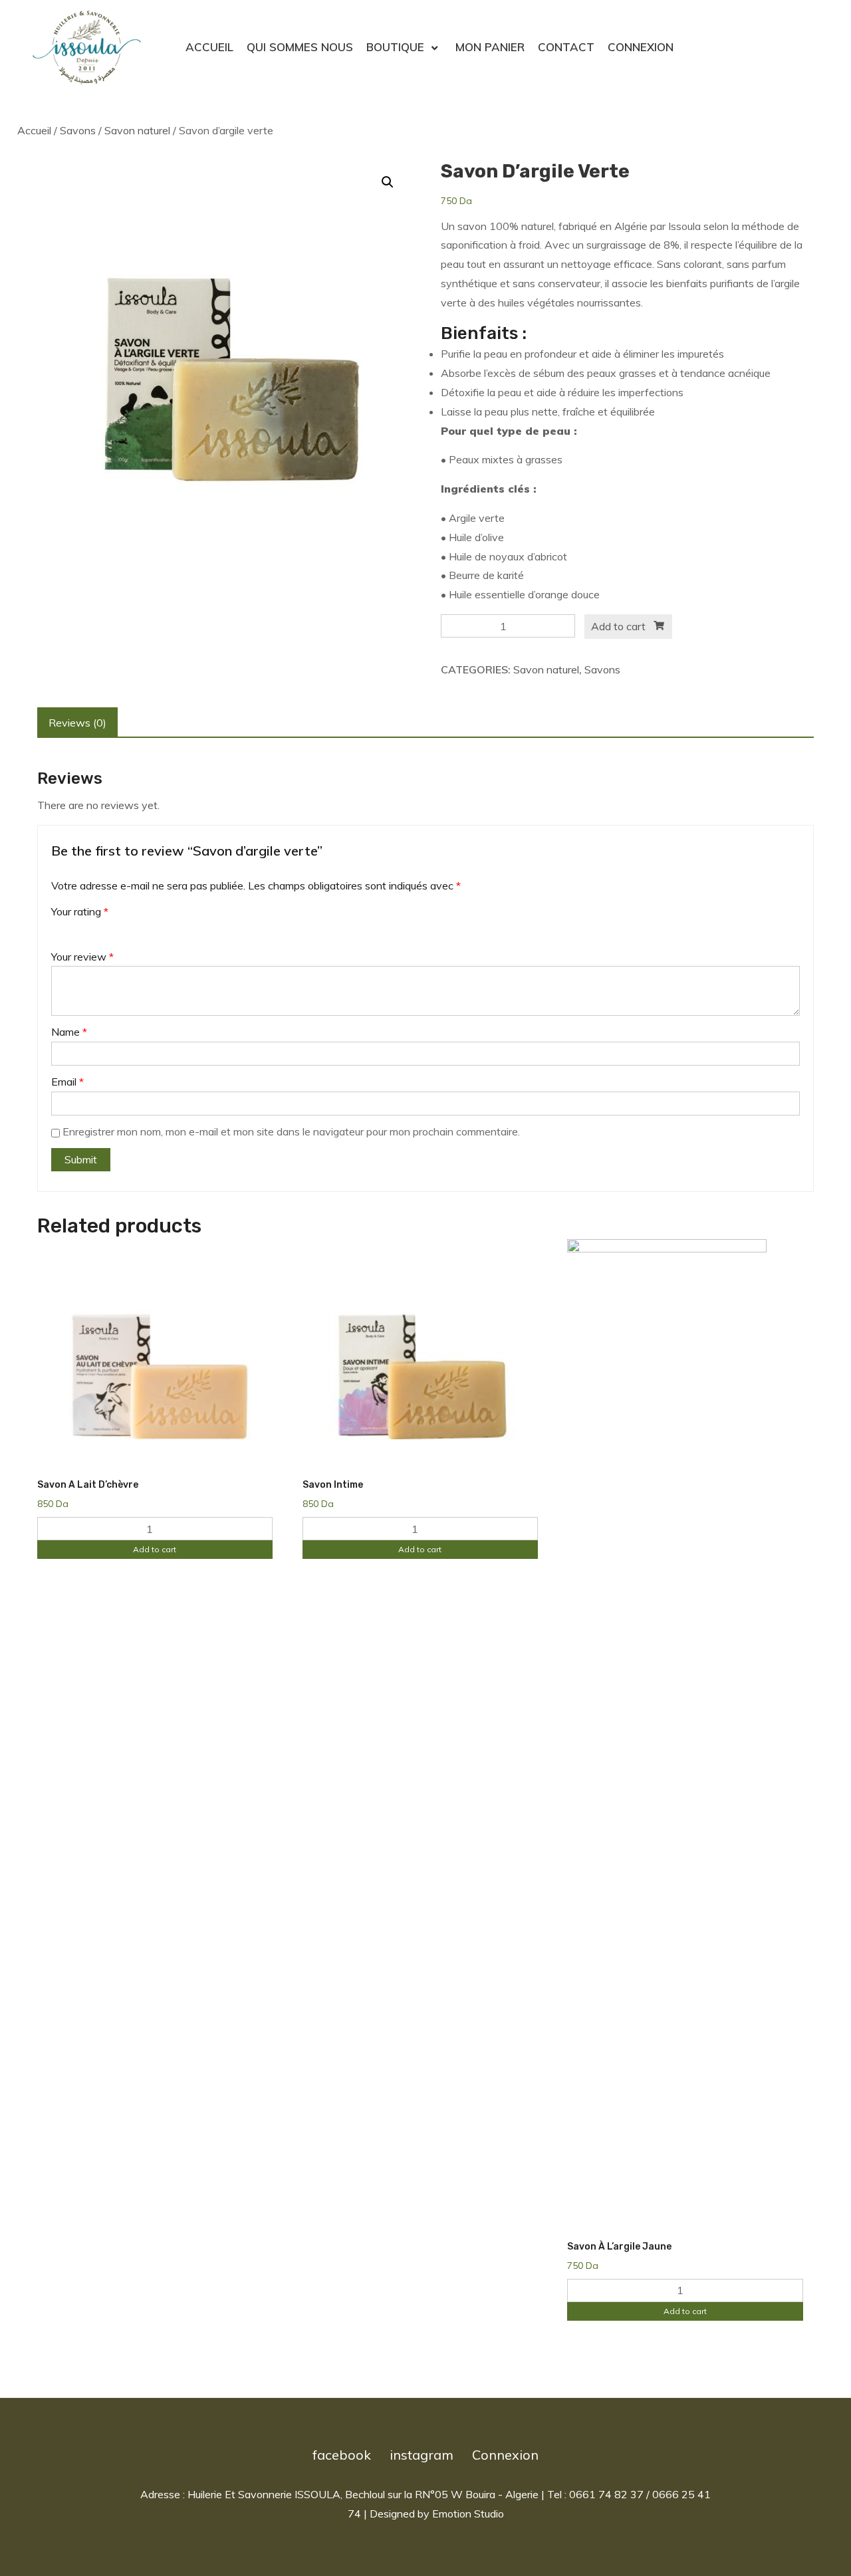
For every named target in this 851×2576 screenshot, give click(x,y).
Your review (82, 957)
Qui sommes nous (300, 47)
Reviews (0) (77, 723)
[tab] (77, 723)
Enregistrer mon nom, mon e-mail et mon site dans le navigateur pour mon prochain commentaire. (291, 1131)
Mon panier (490, 47)
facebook (342, 2455)
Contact (566, 47)
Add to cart (618, 626)
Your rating (80, 911)
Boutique (395, 47)
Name (69, 1032)
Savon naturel (137, 130)
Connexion (641, 47)
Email (67, 1082)
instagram (422, 2455)
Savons (78, 130)
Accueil (209, 47)
